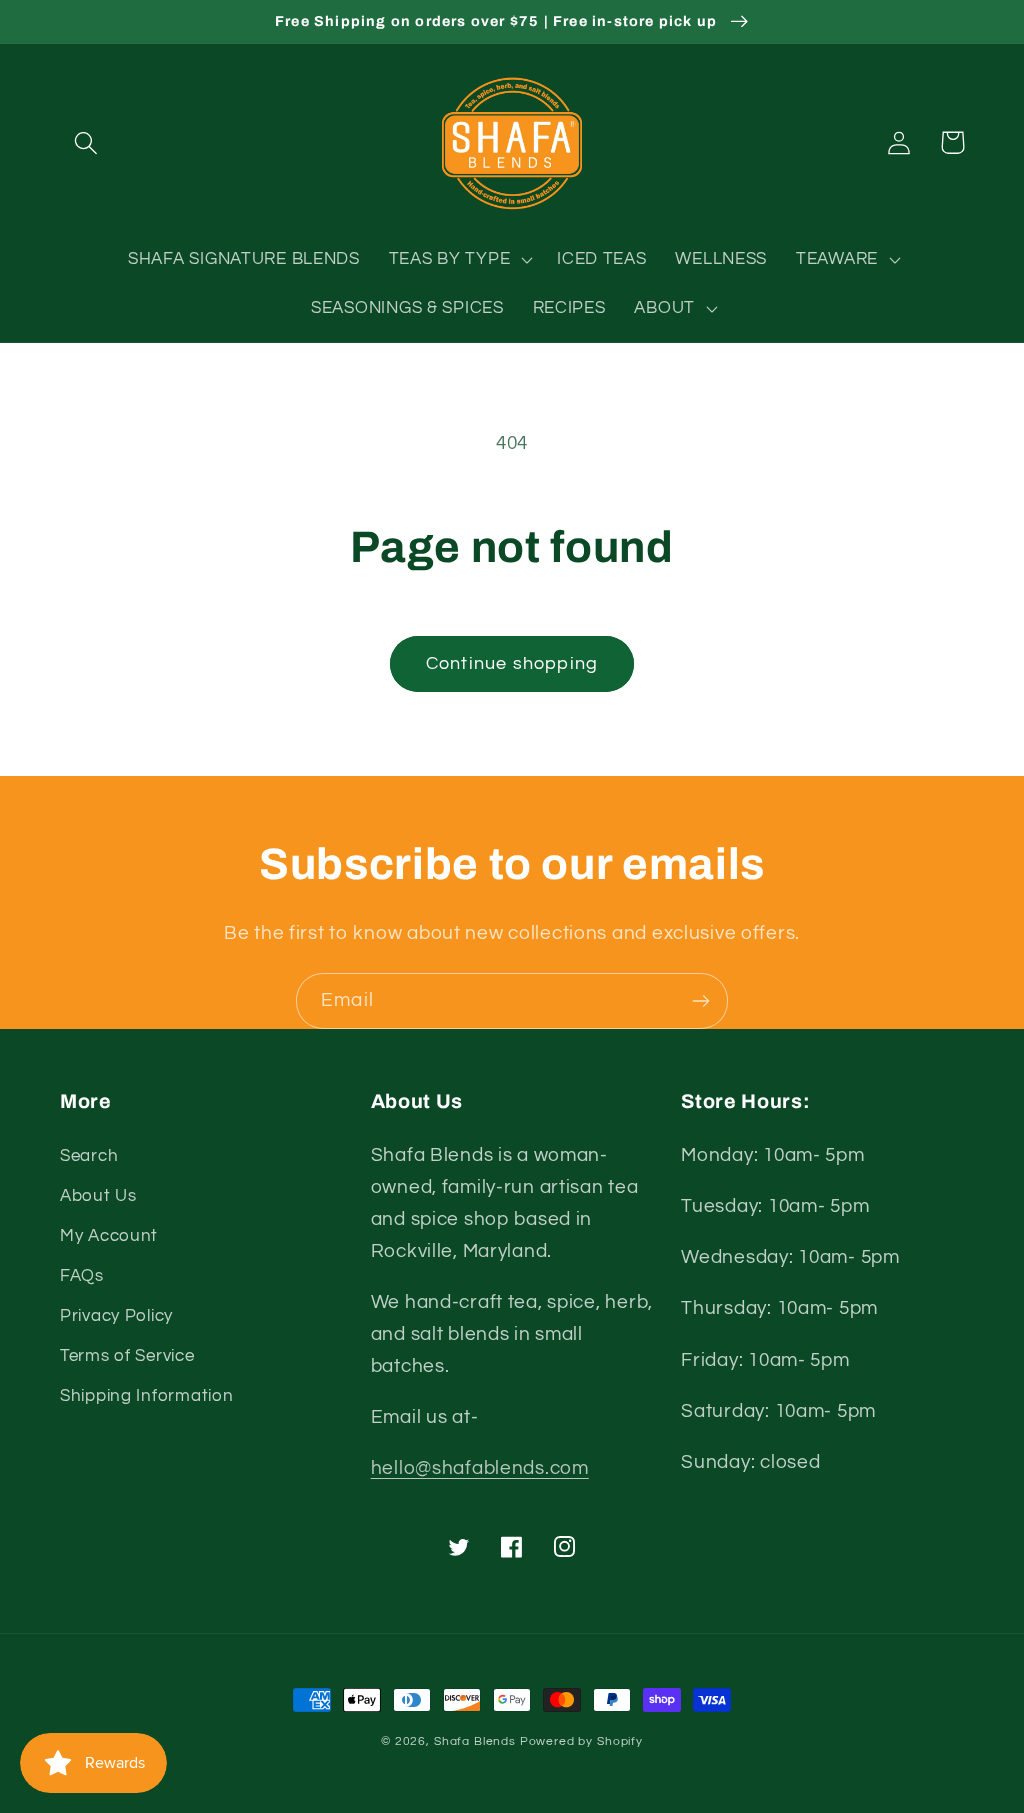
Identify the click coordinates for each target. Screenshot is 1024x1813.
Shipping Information (146, 1396)
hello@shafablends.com (480, 1468)
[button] (86, 142)
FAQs (82, 1276)
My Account (109, 1236)
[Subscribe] (700, 1001)
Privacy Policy (116, 1316)
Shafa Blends (475, 1741)
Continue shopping (512, 663)
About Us (98, 1196)
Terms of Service (127, 1356)
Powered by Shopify (581, 1741)
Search (89, 1156)
